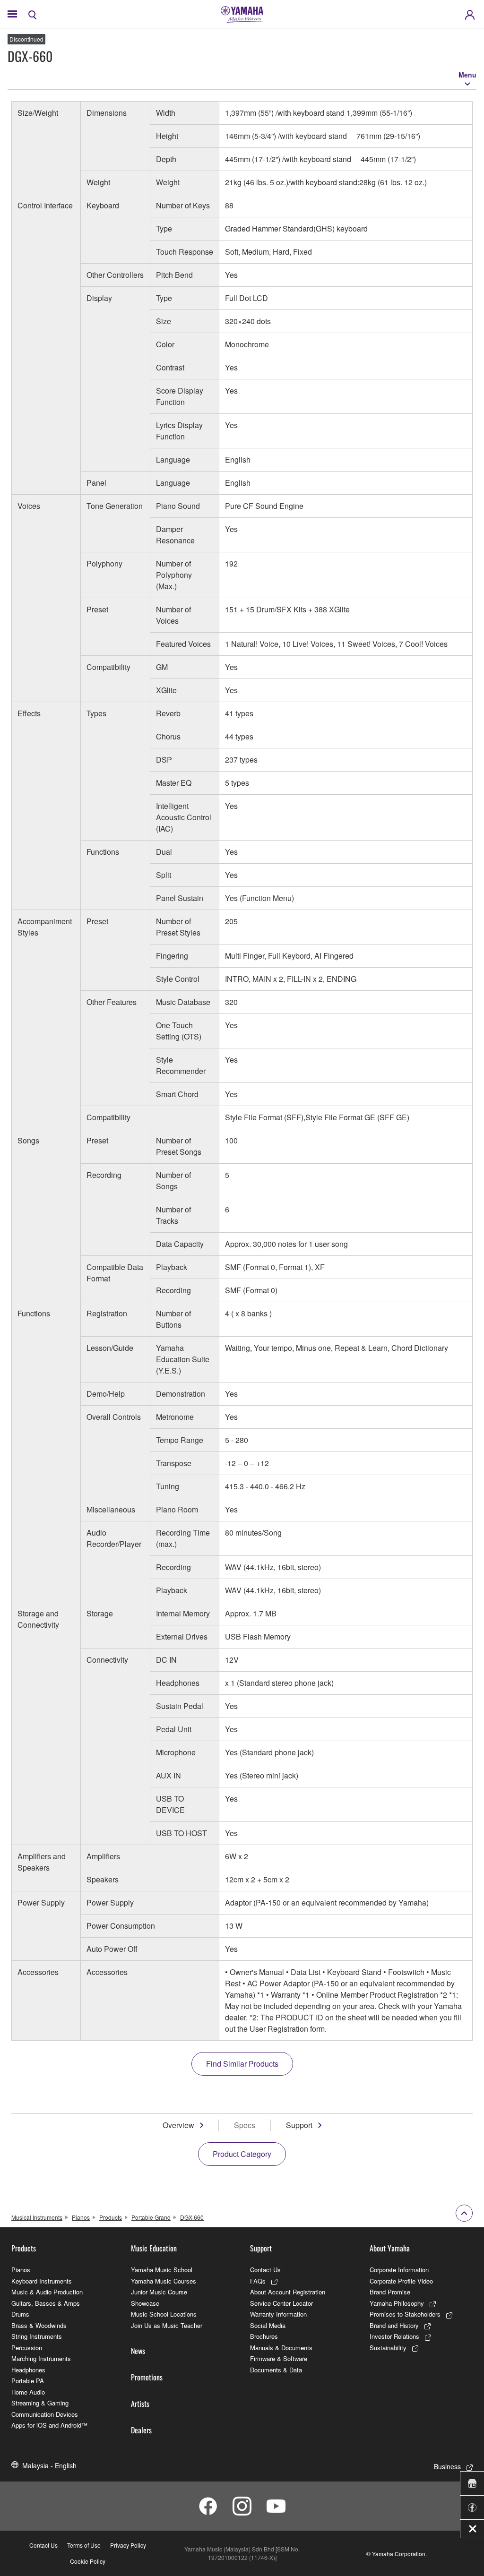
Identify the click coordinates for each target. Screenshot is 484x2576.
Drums (20, 2314)
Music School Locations (164, 2314)
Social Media (268, 2325)
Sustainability (388, 2348)
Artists (140, 2404)
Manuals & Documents (281, 2348)
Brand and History (394, 2325)
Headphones (28, 2370)
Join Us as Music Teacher (167, 2325)
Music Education (154, 2248)
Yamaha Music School (162, 2270)
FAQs (258, 2281)
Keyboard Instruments (42, 2281)
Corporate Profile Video (401, 2281)
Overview (178, 2125)
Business (447, 2466)
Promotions (147, 2377)
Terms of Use (84, 2545)
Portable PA (28, 2381)
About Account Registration (288, 2292)
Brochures (264, 2336)
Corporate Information (399, 2270)
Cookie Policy (88, 2561)
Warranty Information (278, 2314)
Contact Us (265, 2270)
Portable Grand (151, 2217)
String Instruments (37, 2336)
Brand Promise (390, 2292)
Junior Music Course (159, 2292)
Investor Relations (394, 2336)
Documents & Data (276, 2370)
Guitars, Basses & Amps (46, 2303)
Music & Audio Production (47, 2292)
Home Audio (28, 2392)
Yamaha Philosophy (397, 2303)
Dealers (141, 2430)
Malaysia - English (49, 2465)
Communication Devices (45, 2414)
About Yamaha (390, 2248)
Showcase (145, 2303)
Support (299, 2125)
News (138, 2351)
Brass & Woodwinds (39, 2325)
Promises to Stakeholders (405, 2314)
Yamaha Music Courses (164, 2281)
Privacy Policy (128, 2545)
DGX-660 (192, 2217)
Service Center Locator (281, 2303)
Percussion (27, 2348)
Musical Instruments (37, 2217)
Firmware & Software (279, 2358)
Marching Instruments (41, 2358)
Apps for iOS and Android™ (49, 2425)
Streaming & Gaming (40, 2403)
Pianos (81, 2217)
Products (111, 2217)
